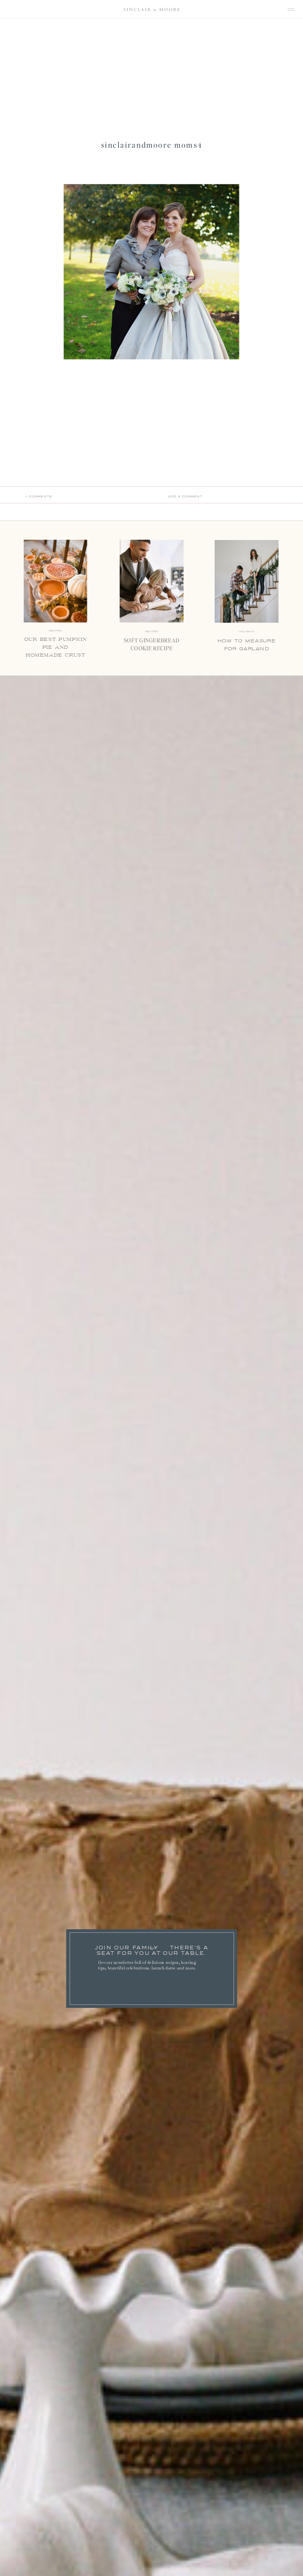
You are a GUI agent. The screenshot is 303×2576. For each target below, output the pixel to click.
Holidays (247, 632)
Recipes (152, 632)
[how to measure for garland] (247, 581)
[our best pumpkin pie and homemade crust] (56, 581)
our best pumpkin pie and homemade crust (56, 647)
